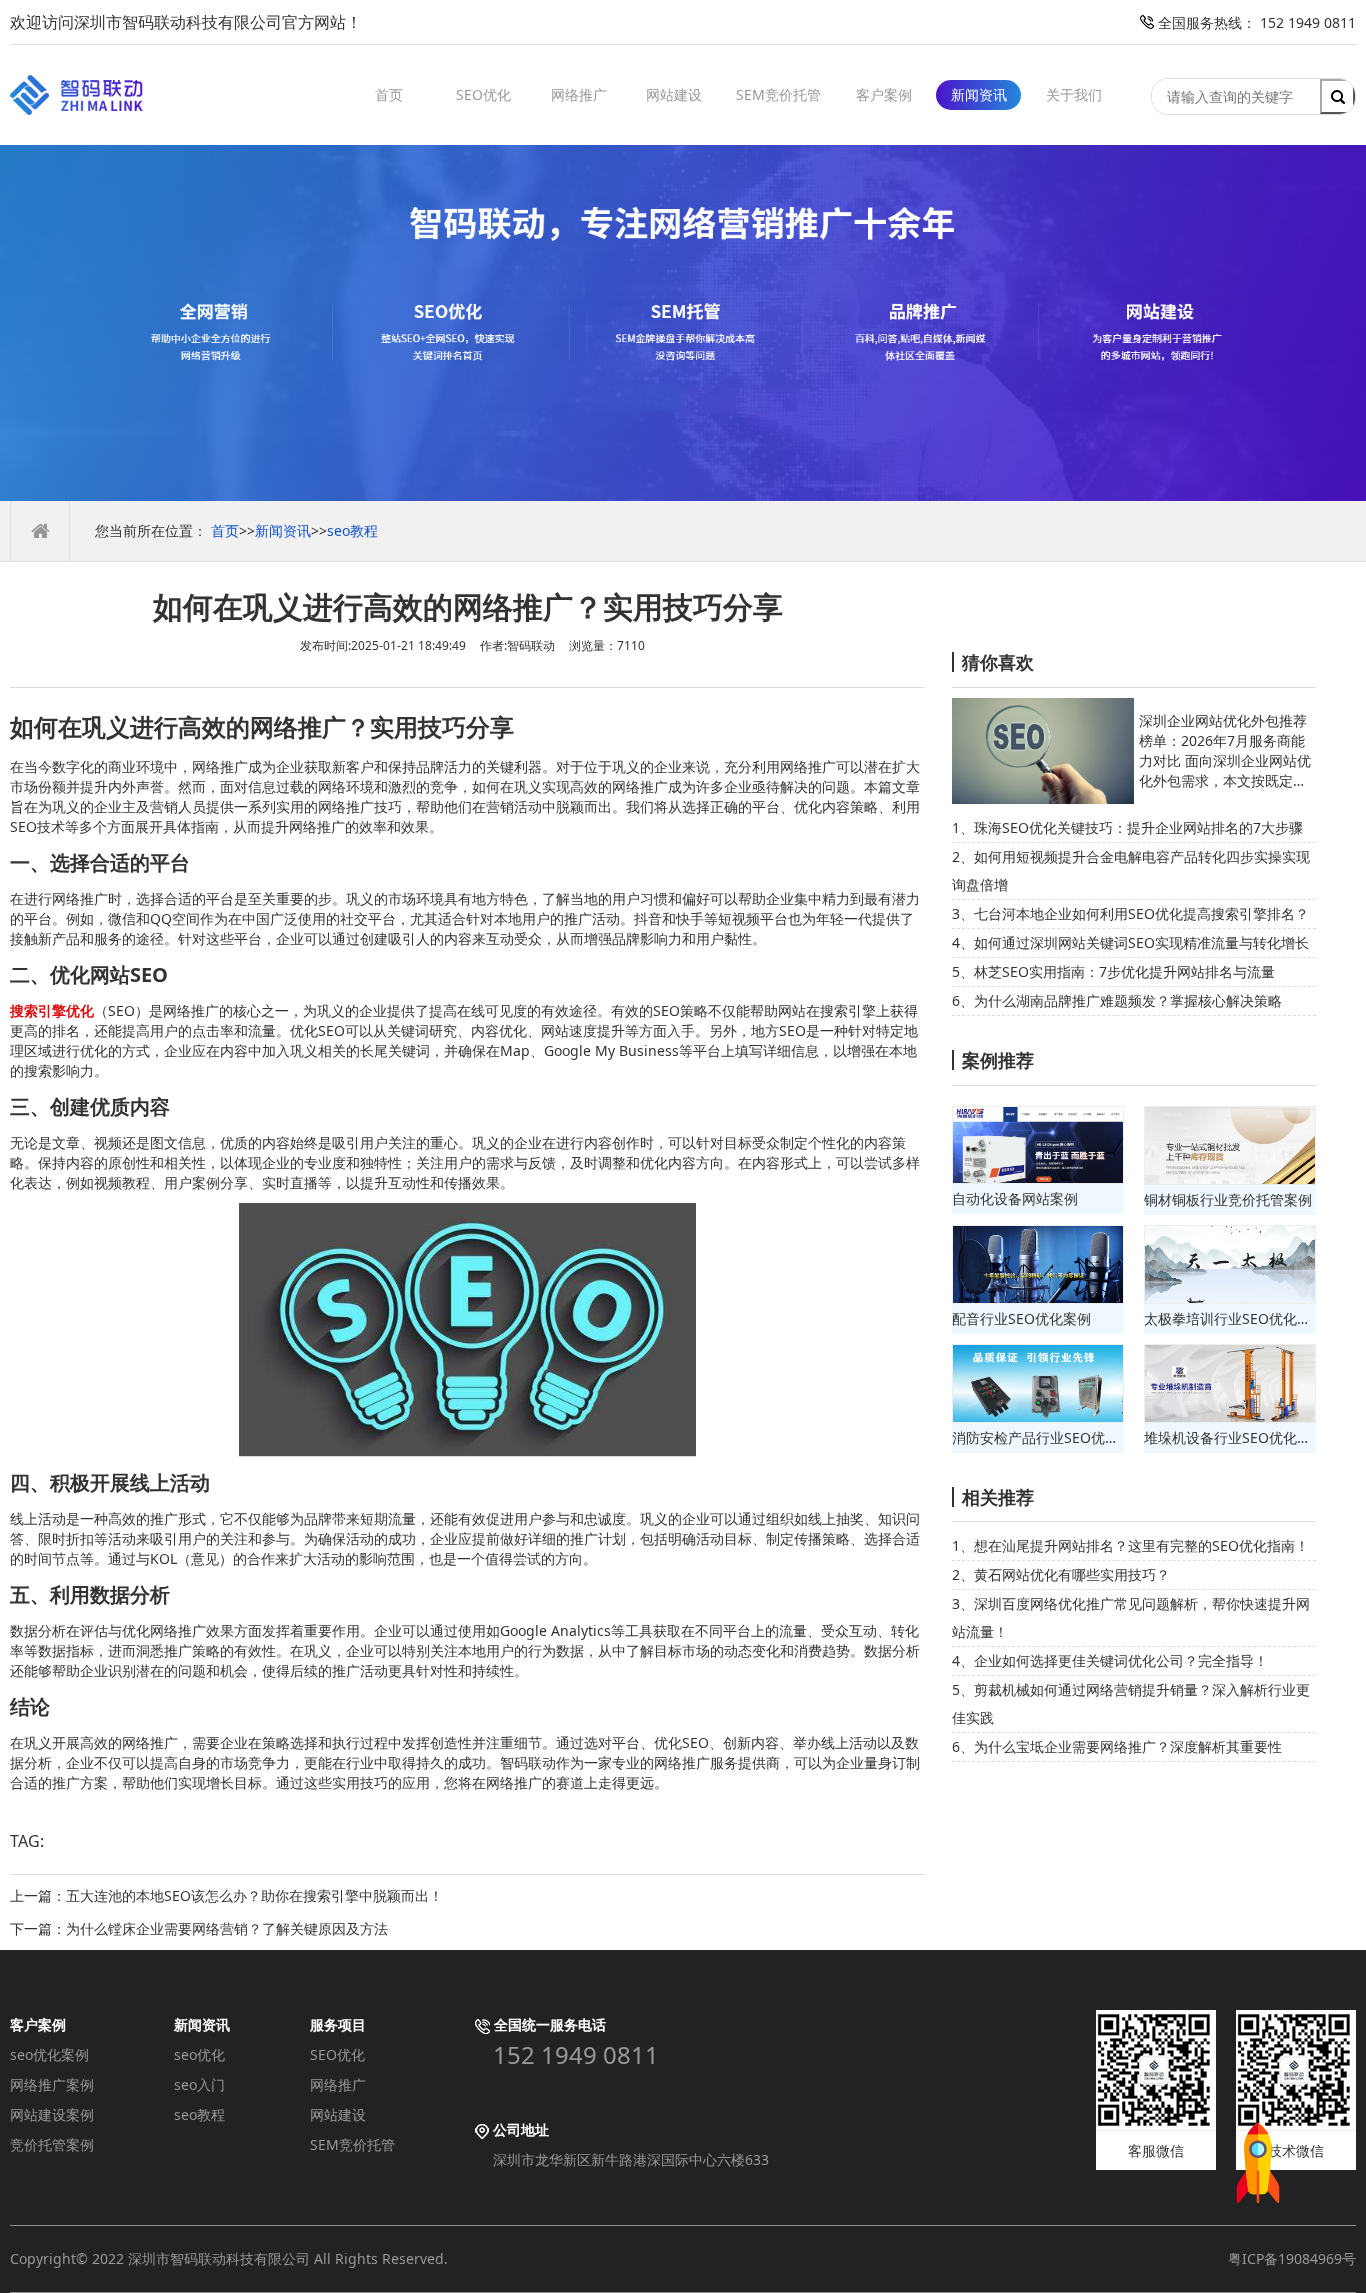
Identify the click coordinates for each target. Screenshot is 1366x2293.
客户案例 (884, 94)
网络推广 (579, 94)
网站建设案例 (52, 2114)
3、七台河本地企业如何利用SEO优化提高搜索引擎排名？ (1130, 913)
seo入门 (199, 2084)
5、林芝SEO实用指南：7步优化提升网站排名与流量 (1113, 971)
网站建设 (674, 94)
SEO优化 (483, 94)
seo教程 (352, 530)
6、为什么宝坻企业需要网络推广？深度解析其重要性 (1117, 1746)
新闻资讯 (979, 94)
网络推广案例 (52, 2084)
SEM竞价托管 (778, 94)
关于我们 (1074, 94)
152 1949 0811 (576, 2055)
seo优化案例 (49, 2054)
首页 (389, 94)
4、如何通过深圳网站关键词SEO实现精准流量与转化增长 (1130, 942)
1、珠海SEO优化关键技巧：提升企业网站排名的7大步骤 (1127, 827)
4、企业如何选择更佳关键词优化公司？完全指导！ (1110, 1660)
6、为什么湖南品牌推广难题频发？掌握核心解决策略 (1117, 1000)
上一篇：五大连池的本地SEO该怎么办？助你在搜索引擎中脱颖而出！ (226, 1895)
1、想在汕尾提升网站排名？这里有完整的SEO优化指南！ (1130, 1545)
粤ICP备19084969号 (1292, 2258)
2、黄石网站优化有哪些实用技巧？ (1061, 1574)
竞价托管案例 (52, 2144)
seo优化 (199, 2054)
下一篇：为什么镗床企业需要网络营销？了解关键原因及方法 (199, 1928)
